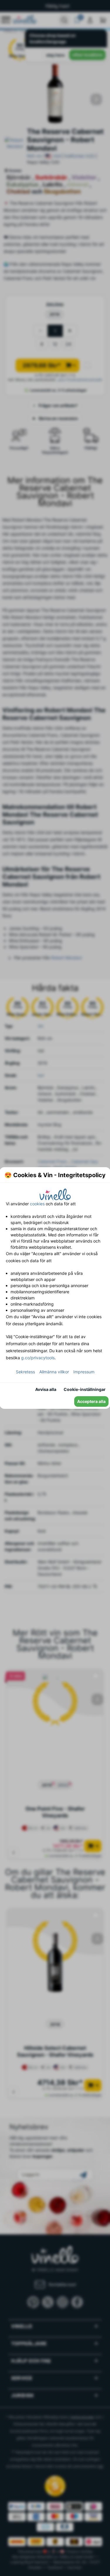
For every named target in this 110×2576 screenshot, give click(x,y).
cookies (37, 1204)
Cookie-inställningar (85, 1389)
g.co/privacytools (38, 1358)
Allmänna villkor (54, 1372)
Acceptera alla (91, 1401)
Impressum (84, 1372)
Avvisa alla (46, 1389)
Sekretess (25, 1372)
